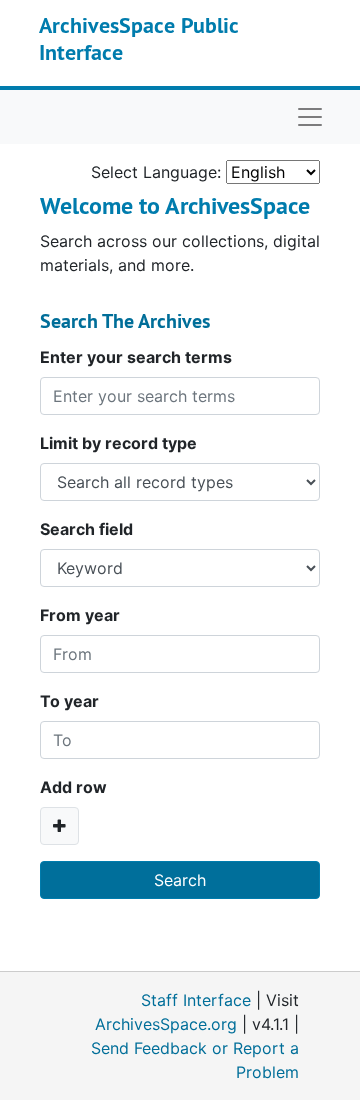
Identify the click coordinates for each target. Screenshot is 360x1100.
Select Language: (156, 172)
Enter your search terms (136, 357)
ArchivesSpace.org (166, 1024)
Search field (86, 529)
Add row (73, 787)
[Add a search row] (59, 826)
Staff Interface (196, 1000)
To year (69, 701)
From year (80, 615)
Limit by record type (118, 443)
